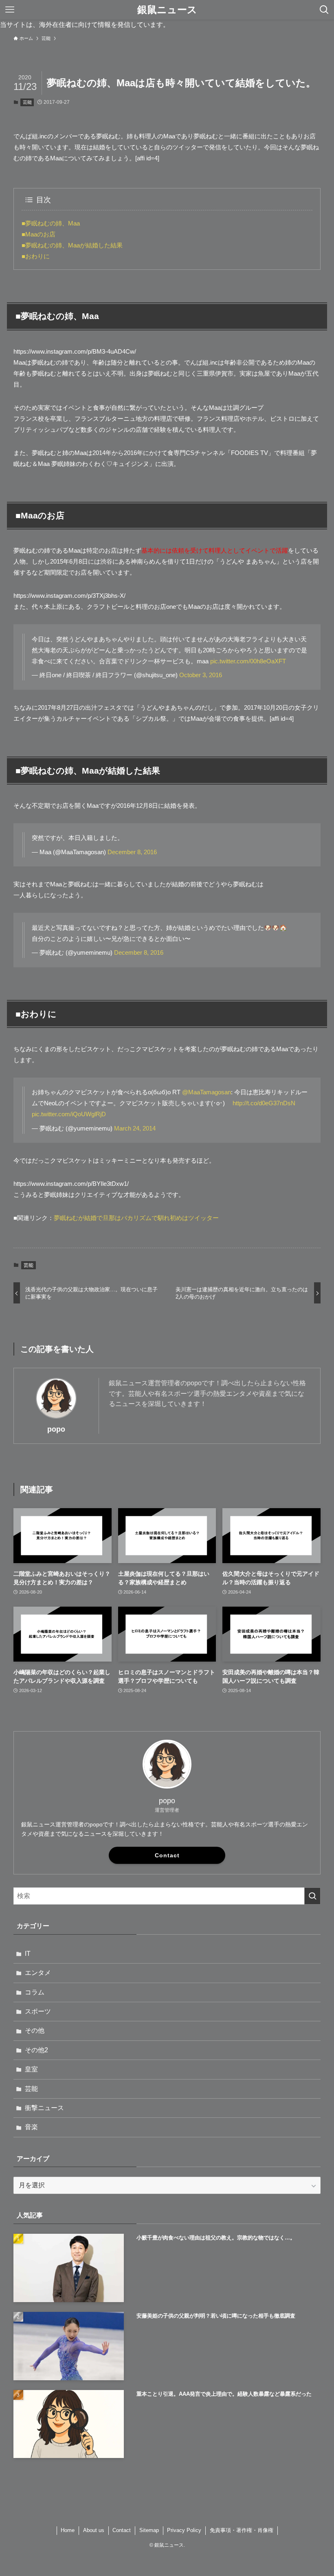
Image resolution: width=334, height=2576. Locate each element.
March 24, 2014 (135, 1128)
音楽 (31, 2127)
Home (68, 2530)
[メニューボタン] (10, 10)
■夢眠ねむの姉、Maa (51, 223)
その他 (35, 2030)
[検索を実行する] (312, 1896)
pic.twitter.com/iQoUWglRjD (69, 1114)
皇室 (31, 2069)
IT (28, 1954)
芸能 (27, 102)
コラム (35, 1992)
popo (56, 1429)
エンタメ (38, 1973)
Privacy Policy (184, 2530)
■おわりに (36, 256)
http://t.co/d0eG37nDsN (264, 1103)
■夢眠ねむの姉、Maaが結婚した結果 (72, 245)
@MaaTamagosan (207, 1092)
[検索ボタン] (324, 10)
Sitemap (149, 2530)
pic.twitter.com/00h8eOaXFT (248, 661)
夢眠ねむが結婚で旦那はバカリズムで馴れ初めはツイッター (136, 1218)
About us (94, 2530)
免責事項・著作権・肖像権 (242, 2530)
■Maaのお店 (38, 234)
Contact (167, 1855)
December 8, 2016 (132, 852)
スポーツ (38, 2011)
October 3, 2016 (201, 675)
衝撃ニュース (44, 2108)
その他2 (36, 2050)
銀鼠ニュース (167, 10)
